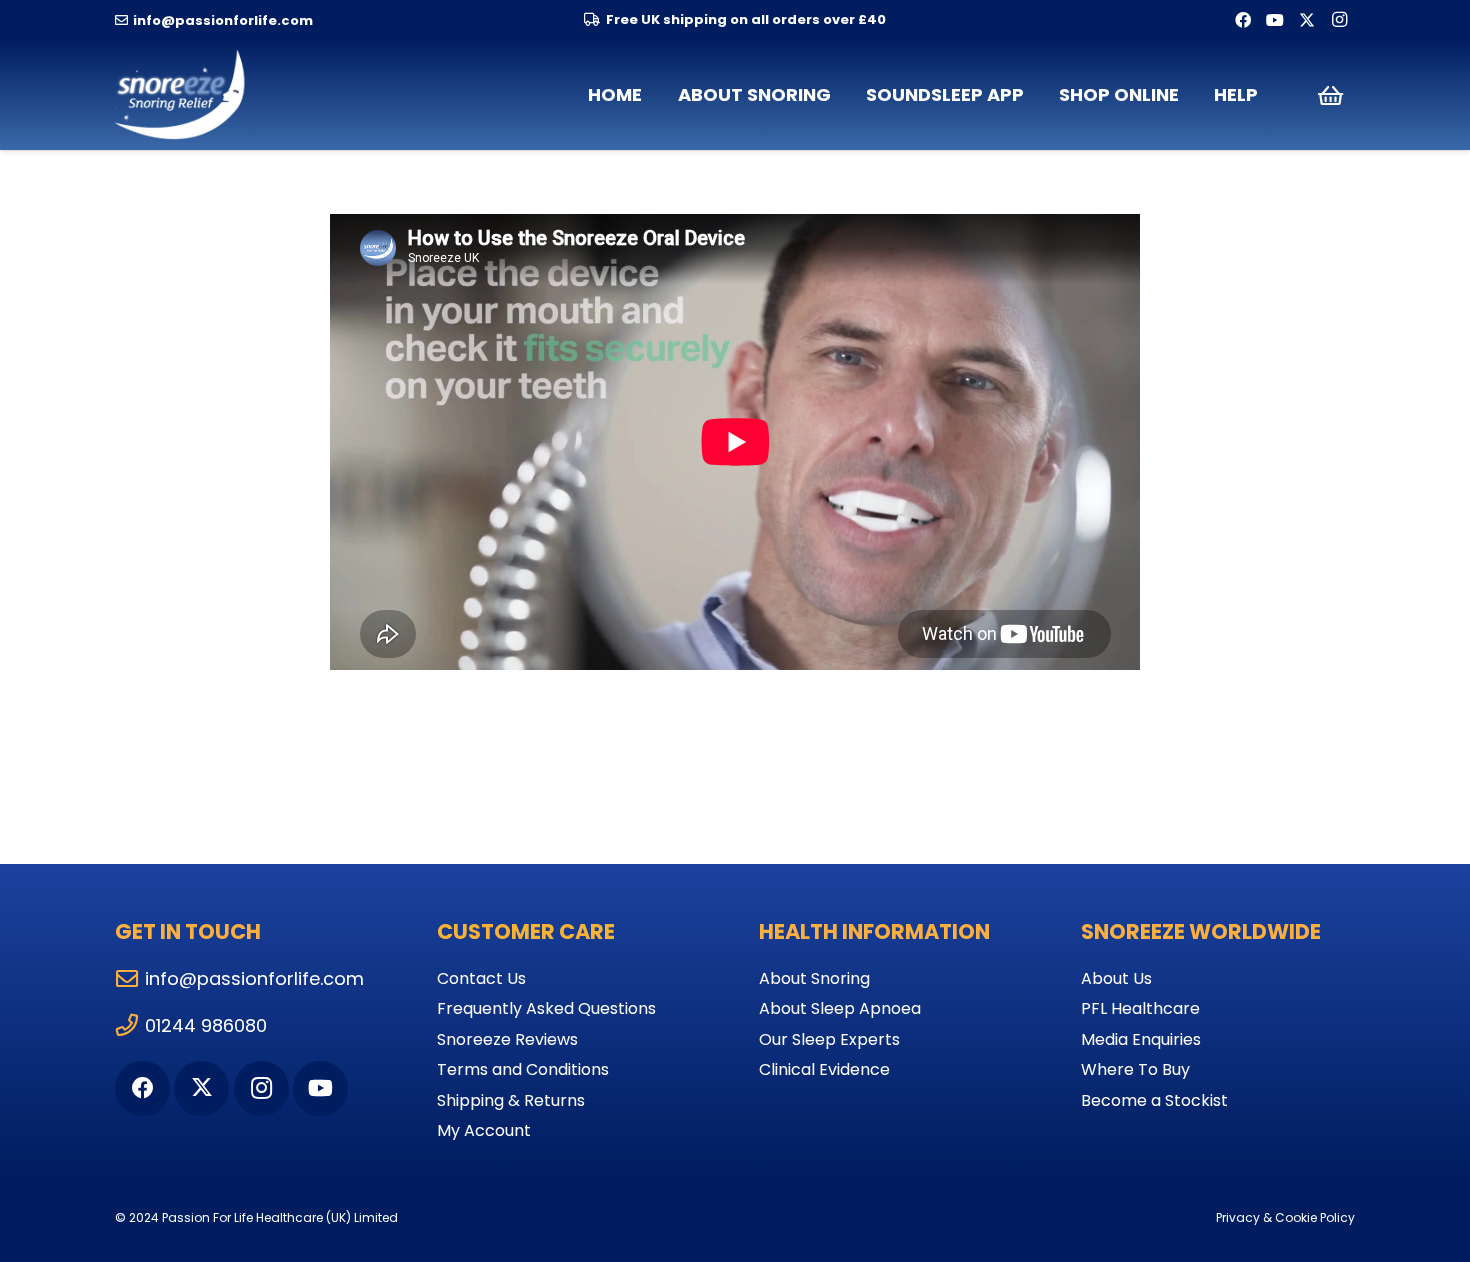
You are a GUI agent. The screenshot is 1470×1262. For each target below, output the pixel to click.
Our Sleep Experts (829, 1039)
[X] (1307, 20)
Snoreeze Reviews (507, 1039)
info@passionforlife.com (254, 978)
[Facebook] (1243, 20)
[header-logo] (181, 95)
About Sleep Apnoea (840, 1008)
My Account (484, 1130)
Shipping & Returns (511, 1100)
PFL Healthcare (1140, 1008)
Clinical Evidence (824, 1069)
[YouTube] (1275, 20)
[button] (842, 95)
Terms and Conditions (523, 1069)
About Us (1116, 978)
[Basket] (1330, 95)
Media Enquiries (1141, 1039)
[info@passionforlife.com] (130, 979)
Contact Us (481, 978)
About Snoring (814, 978)
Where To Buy (1135, 1069)
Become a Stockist (1154, 1100)
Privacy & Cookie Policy (1285, 1217)
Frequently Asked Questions (546, 1008)
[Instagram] (1339, 20)
